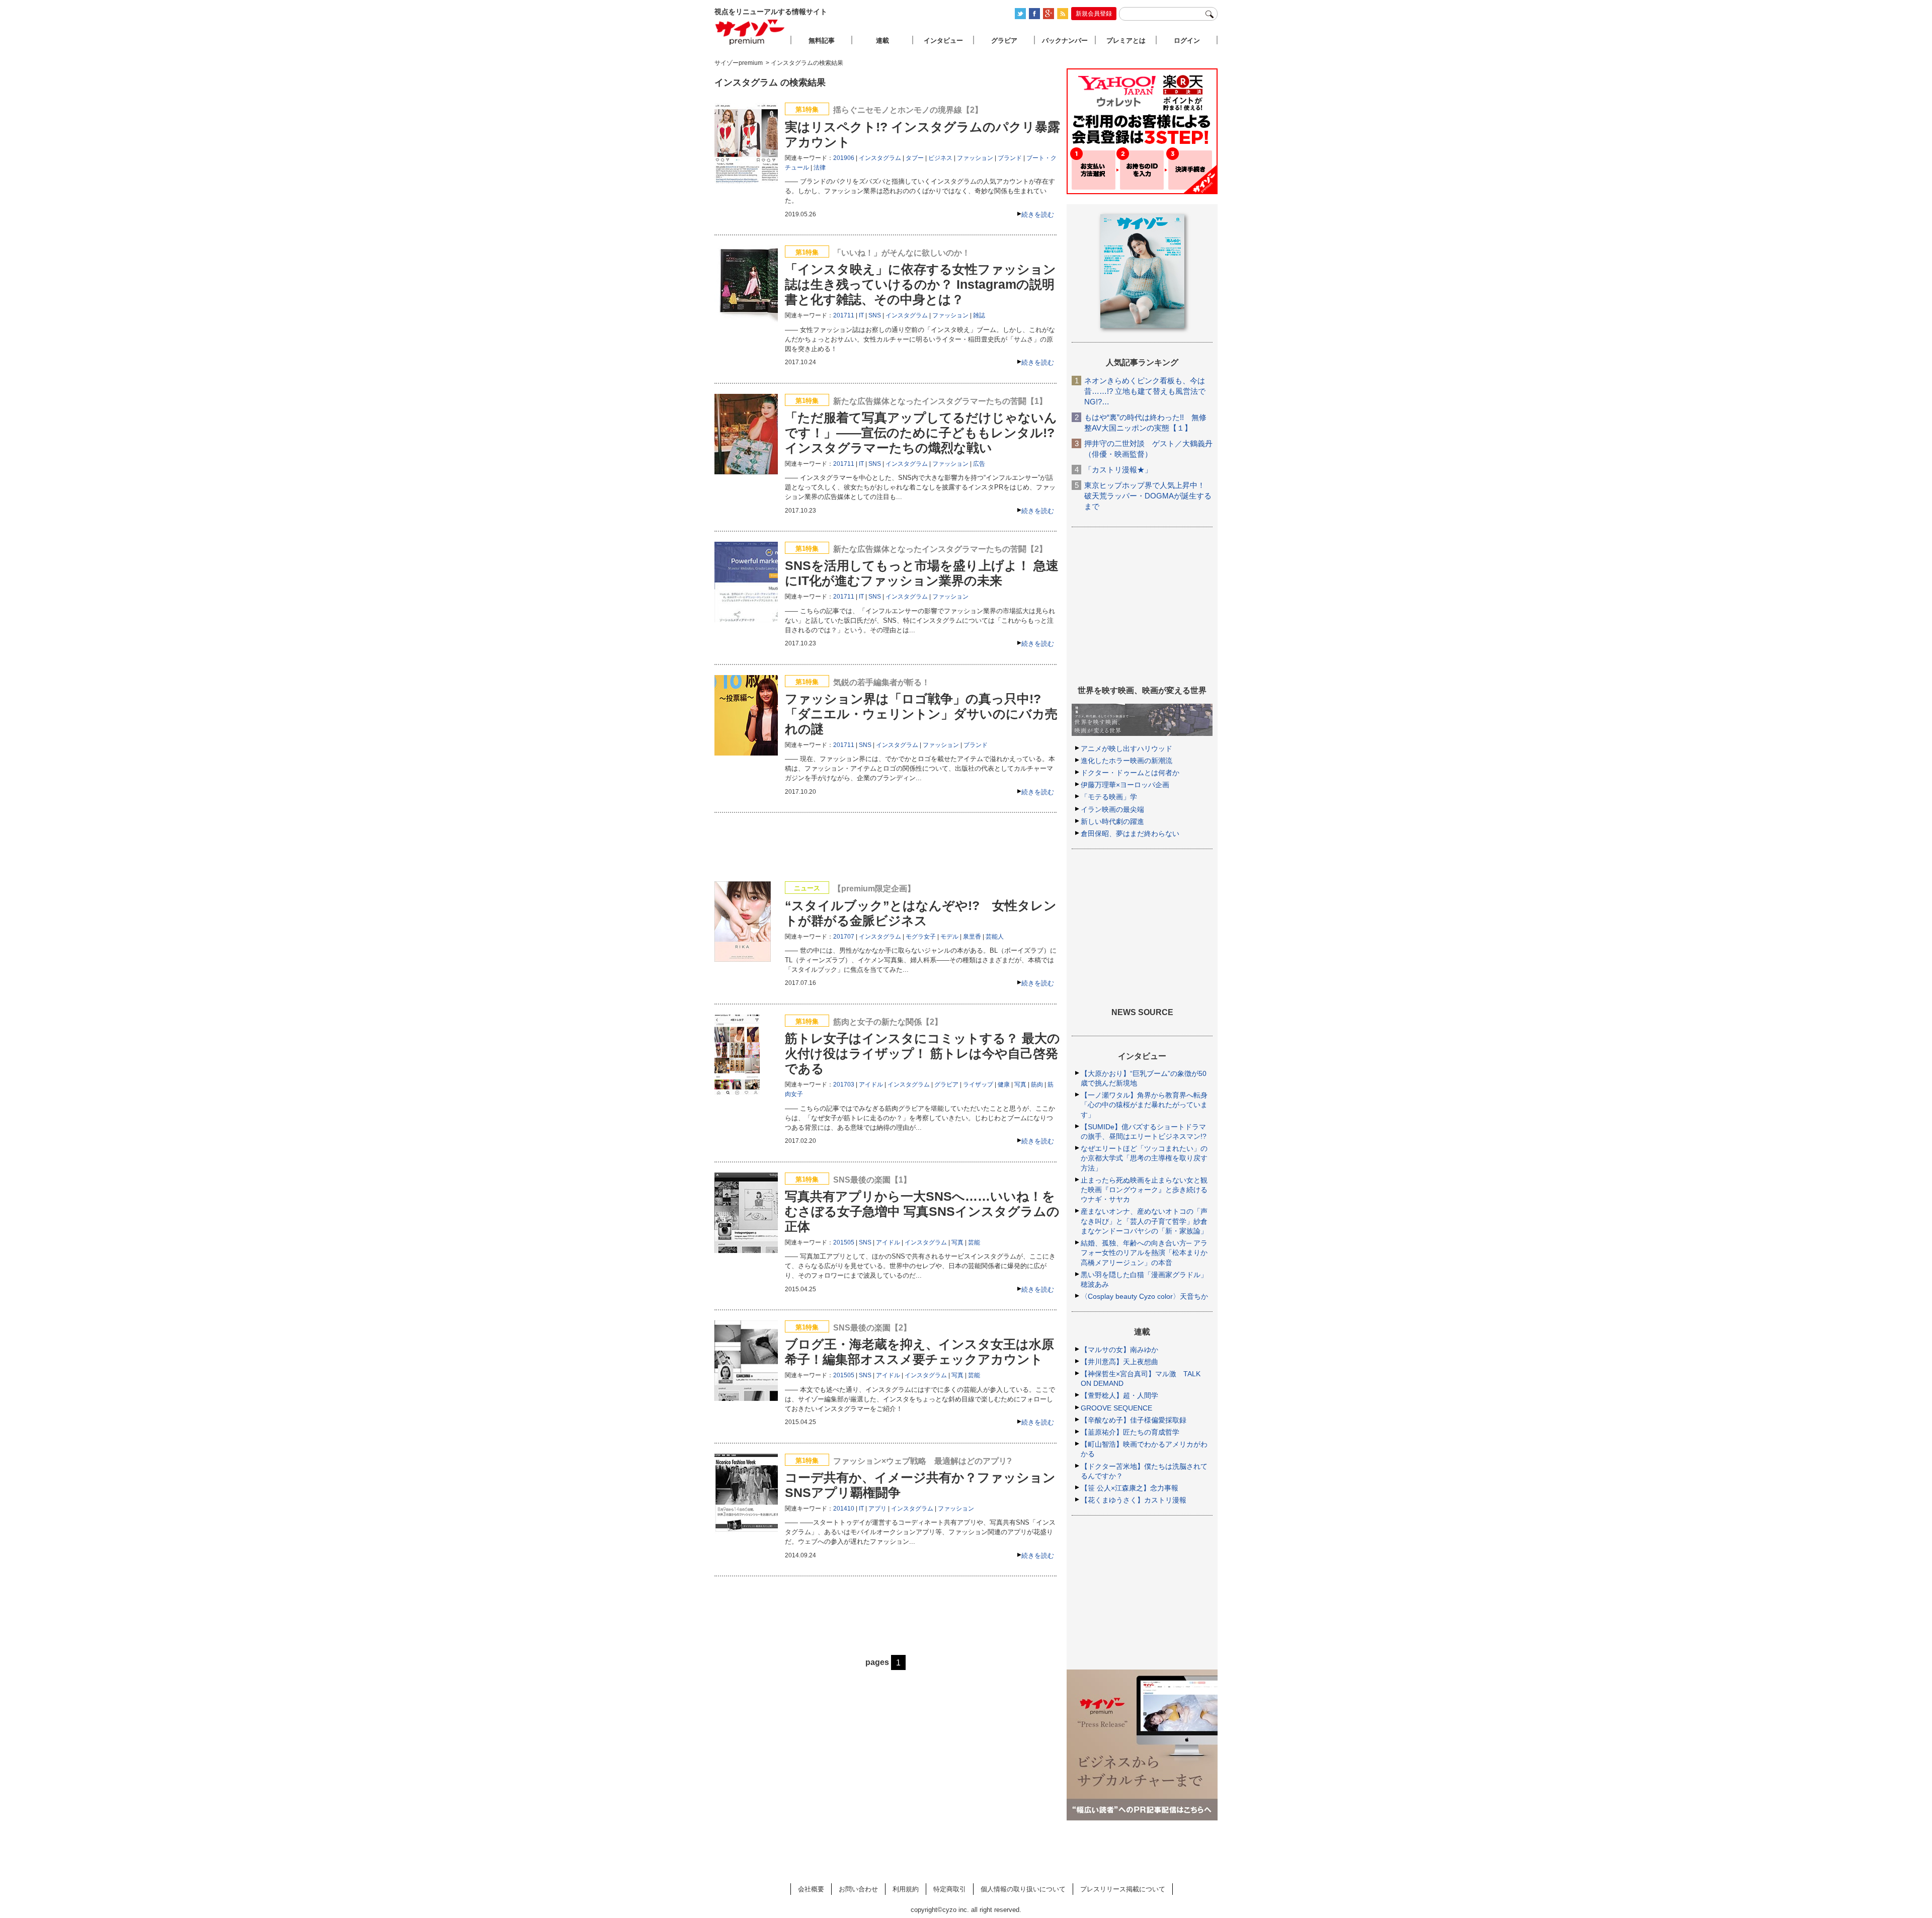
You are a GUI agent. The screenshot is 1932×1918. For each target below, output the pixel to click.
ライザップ (978, 1085)
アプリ (877, 1509)
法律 (820, 168)
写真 (1020, 1085)
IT (861, 315)
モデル (949, 937)
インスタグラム (880, 158)
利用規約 (906, 1889)
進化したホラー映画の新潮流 (1126, 761)
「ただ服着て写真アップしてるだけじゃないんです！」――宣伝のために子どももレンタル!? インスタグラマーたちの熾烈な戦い (921, 433)
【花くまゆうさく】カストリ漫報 (1134, 1500)
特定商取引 (950, 1889)
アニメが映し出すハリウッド (1126, 748)
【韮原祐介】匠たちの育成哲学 (1130, 1432)
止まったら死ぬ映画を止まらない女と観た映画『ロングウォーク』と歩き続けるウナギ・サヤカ (1144, 1190)
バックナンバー (1065, 40)
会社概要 (811, 1889)
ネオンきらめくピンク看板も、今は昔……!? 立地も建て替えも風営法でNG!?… (1145, 391)
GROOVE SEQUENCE (1116, 1408)
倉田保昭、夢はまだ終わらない (1130, 833)
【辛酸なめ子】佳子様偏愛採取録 (1134, 1420)
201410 (844, 1509)
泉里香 (972, 937)
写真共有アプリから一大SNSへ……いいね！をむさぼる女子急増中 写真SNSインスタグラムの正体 (922, 1211)
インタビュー (943, 40)
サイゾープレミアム (750, 32)
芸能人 (995, 937)
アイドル (871, 1085)
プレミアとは (1126, 40)
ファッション (975, 158)
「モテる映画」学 (1109, 797)
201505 (844, 1242)
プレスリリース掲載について (1123, 1889)
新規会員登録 (1094, 14)
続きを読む (1038, 215)
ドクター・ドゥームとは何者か (1130, 773)
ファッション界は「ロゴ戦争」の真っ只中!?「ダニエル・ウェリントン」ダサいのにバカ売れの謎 (921, 714)
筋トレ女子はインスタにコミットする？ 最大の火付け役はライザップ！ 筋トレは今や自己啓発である (922, 1053)
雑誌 (979, 315)
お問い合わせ (858, 1889)
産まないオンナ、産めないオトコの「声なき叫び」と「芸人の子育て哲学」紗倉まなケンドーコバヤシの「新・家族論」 (1144, 1221)
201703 (844, 1085)
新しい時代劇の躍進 (1112, 821)
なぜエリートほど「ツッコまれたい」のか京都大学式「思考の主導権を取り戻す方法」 (1144, 1158)
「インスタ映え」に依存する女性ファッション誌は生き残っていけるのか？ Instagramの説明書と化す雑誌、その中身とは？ (920, 284)
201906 (844, 158)
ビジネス (940, 158)
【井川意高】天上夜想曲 (1119, 1362)
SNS (875, 315)
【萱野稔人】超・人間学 (1119, 1395)
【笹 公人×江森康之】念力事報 (1130, 1488)
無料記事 (822, 40)
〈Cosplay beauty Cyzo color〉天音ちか (1144, 1296)
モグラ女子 (921, 937)
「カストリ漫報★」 (1118, 470)
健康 (1004, 1085)
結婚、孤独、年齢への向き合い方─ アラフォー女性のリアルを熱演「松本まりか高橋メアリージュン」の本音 (1144, 1253)
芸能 (974, 1242)
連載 (882, 40)
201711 (844, 315)
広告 (979, 464)
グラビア (946, 1085)
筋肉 (1037, 1085)
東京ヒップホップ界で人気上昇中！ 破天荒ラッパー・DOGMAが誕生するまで (1148, 496)
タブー (915, 158)
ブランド (1010, 158)
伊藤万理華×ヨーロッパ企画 (1125, 785)
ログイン (1187, 40)
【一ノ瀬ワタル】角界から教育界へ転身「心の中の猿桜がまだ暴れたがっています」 (1144, 1105)
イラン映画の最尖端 (1112, 809)
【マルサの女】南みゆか (1119, 1350)
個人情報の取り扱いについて (1023, 1889)
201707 (844, 937)
